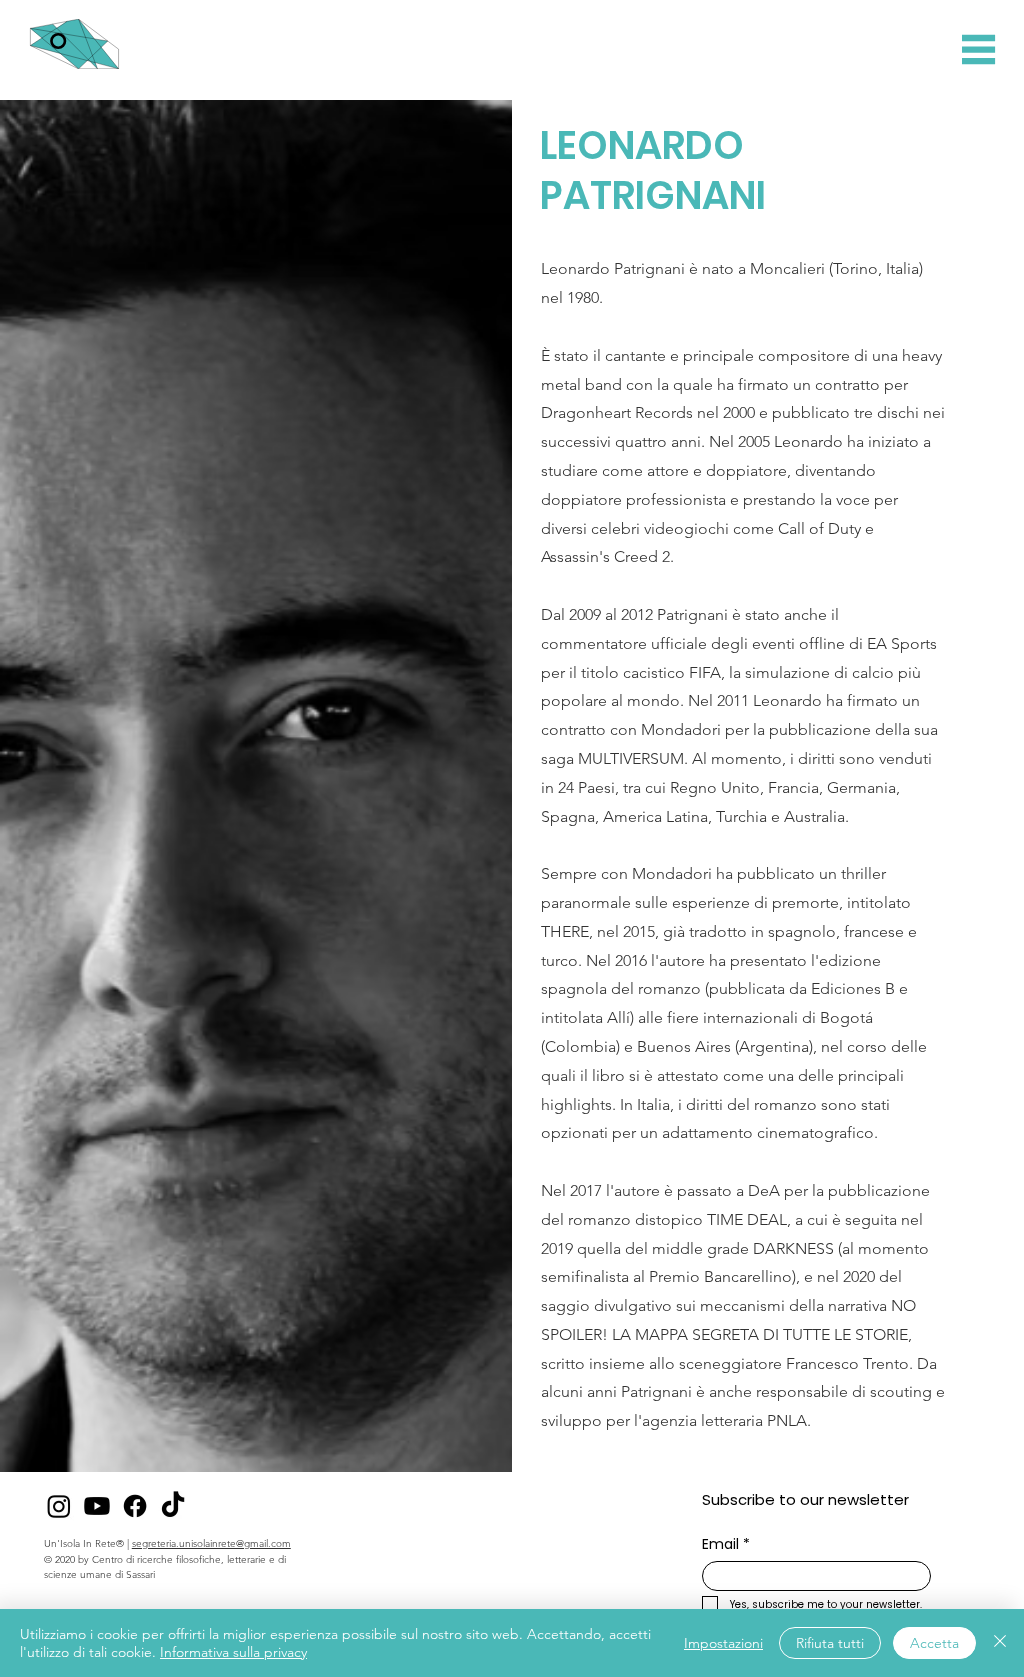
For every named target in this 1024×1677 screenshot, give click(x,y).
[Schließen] (1000, 1643)
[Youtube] (97, 1506)
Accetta (934, 1643)
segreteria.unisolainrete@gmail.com (211, 1543)
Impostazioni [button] (723, 1643)
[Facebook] (135, 1506)
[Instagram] (59, 1506)
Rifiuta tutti (830, 1643)
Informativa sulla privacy (233, 1652)
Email (726, 1544)
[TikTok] (173, 1506)
